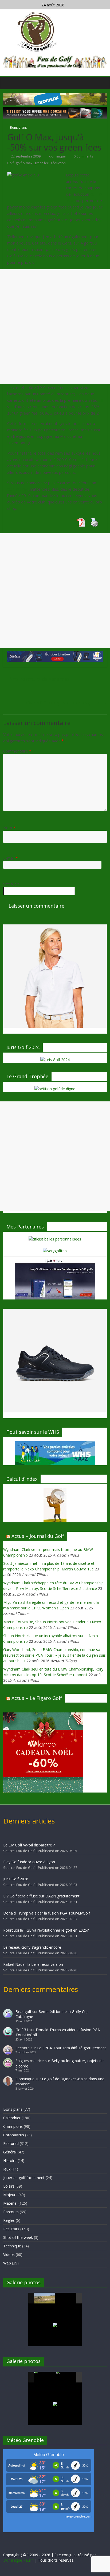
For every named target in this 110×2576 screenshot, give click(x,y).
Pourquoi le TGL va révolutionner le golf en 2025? (46, 1930)
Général (10, 2152)
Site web (11, 884)
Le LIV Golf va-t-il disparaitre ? (29, 1845)
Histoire (10, 2161)
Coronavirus (14, 2135)
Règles (9, 2220)
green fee (42, 163)
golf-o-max (24, 163)
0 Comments (83, 156)
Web (7, 2263)
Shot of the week (18, 2237)
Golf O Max (17, 489)
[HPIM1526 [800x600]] (67, 2377)
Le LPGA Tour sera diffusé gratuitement (72, 2048)
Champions (13, 2126)
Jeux (7, 2169)
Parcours (11, 2212)
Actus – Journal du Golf (38, 1536)
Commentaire (17, 751)
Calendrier (12, 2118)
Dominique (25, 2079)
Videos (9, 2254)
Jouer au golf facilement (24, 2178)
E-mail (10, 858)
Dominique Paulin (18, 2560)
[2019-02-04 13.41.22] (45, 2298)
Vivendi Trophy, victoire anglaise (66, 703)
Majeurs (10, 2195)
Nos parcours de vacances (36, 679)
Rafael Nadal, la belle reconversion (33, 1964)
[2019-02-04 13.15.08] (67, 2299)
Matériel (10, 2203)
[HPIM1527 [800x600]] (45, 2377)
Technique (12, 2246)
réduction (58, 163)
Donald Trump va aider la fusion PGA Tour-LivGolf (47, 1913)
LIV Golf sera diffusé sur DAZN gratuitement (41, 1896)
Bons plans (18, 127)
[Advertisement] (55, 327)
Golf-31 (22, 2030)
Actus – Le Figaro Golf (37, 1698)
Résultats (11, 2229)
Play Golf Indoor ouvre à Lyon (29, 1862)
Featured (11, 2143)
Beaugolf (23, 2012)
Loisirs (9, 2186)
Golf (10, 163)
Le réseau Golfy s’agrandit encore (32, 1947)
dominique (58, 156)
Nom (9, 828)
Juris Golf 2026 (16, 1879)
